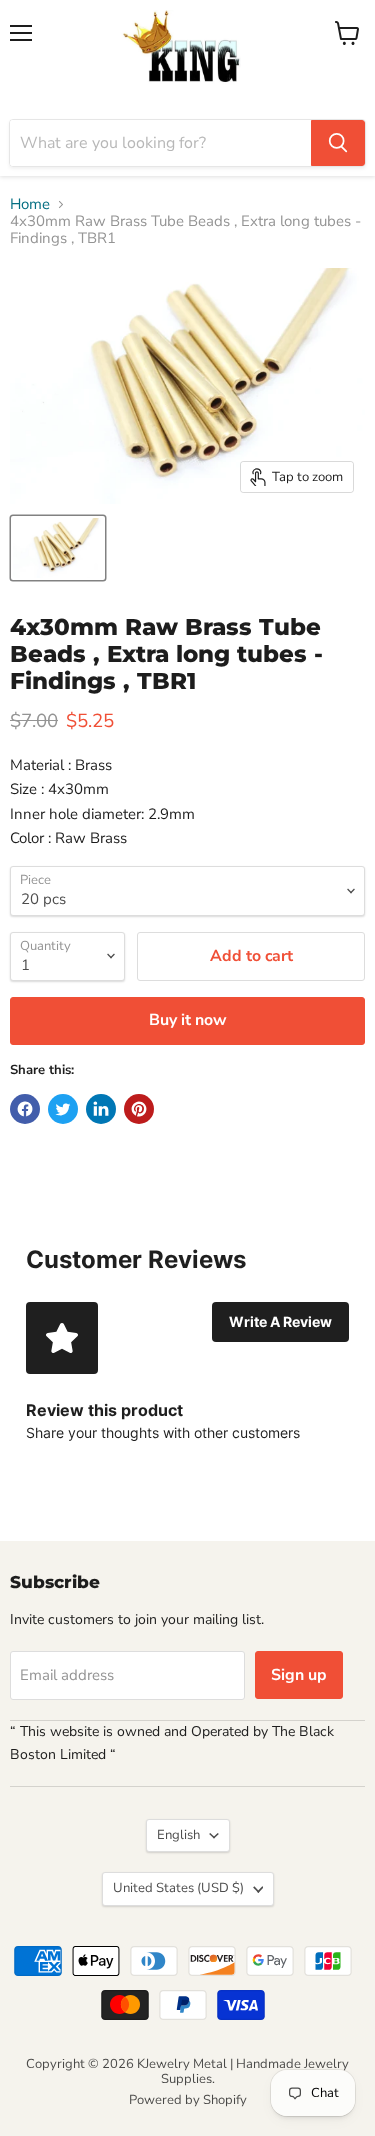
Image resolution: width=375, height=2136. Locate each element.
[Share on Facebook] (25, 1109)
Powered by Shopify (188, 2100)
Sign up (299, 1675)
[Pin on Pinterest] (139, 1109)
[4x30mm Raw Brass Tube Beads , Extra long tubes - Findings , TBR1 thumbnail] (58, 548)
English (178, 1835)
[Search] (338, 143)
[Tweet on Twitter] (63, 1109)
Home (30, 204)
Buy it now (188, 1020)
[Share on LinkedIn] (101, 1109)
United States (178, 1888)
